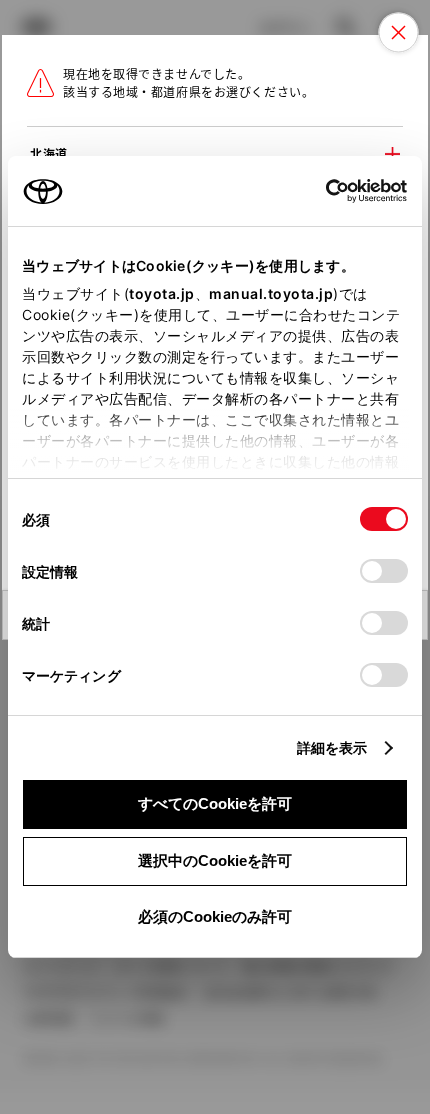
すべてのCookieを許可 (215, 803)
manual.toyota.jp (271, 293)
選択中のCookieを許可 (215, 860)
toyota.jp (162, 293)
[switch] (384, 571)
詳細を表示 (332, 747)
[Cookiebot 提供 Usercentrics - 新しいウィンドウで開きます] (319, 191)
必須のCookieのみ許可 (215, 916)
